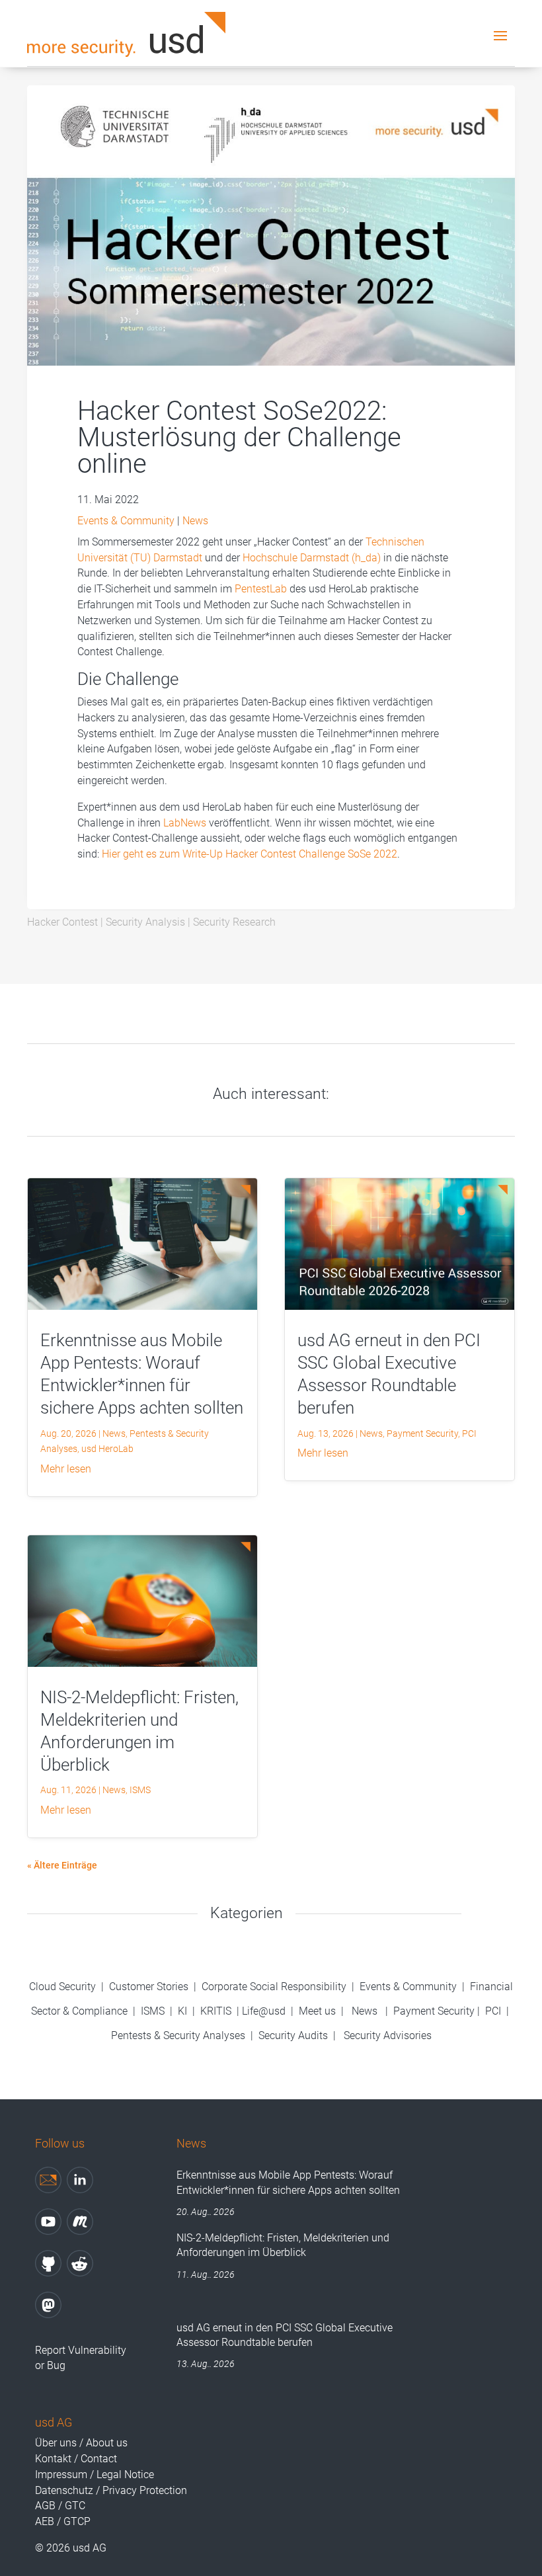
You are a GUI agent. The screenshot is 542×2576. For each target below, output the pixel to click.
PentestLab (261, 589)
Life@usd (264, 2011)
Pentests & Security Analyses (178, 2035)
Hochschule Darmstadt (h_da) (312, 558)
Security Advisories (388, 2035)
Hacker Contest (62, 922)
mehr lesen (66, 1469)
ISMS (140, 1790)
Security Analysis (145, 922)
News (195, 521)
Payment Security (422, 1433)
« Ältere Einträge (62, 1865)
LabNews (185, 823)
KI (182, 2011)
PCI (469, 1433)
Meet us (317, 2011)
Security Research (234, 922)
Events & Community (126, 521)
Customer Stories (149, 1987)
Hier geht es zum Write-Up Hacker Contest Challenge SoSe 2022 (250, 854)
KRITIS (216, 2011)
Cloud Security (64, 1987)
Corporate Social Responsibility (274, 1987)
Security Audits (293, 2035)
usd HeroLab (107, 1449)
